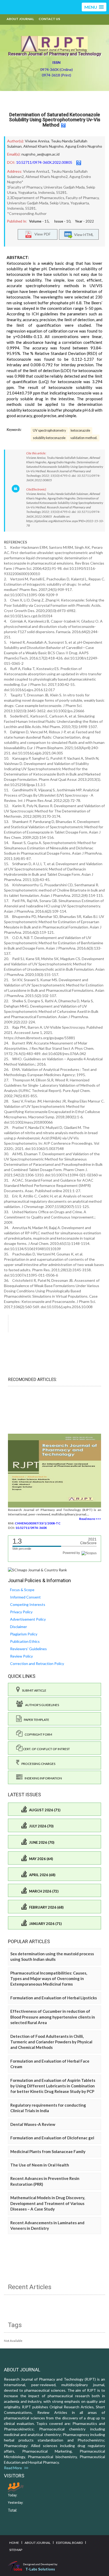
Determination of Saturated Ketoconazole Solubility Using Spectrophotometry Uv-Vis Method (55, 120)
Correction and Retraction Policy (37, 1663)
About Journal (20, 19)
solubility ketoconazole (49, 438)
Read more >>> (90, 1519)
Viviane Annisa (37, 141)
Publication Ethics (25, 1641)
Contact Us (49, 19)
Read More (14, 2468)
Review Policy (21, 1656)
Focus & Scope (22, 1590)
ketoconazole (80, 430)
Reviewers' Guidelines (28, 1649)
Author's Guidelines (41, 1705)
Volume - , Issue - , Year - (62, 221)
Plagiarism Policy (24, 1634)
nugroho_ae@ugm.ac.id (40, 154)
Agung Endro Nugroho (84, 146)
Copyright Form (37, 1734)
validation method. (84, 438)
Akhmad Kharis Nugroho (43, 146)
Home (14, 2543)
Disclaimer (19, 1627)
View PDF (41, 234)
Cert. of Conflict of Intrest (46, 1749)
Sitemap (16, 2550)
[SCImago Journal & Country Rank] (37, 1570)
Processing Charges (37, 1764)
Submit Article (33, 1690)
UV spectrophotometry (49, 430)
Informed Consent (25, 1597)
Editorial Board (69, 2543)
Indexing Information (42, 1778)
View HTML (83, 234)
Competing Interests (28, 1604)
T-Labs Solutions (40, 2569)
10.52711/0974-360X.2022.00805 (44, 162)
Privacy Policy (21, 1612)
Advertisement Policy (28, 1619)
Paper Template (35, 1720)
